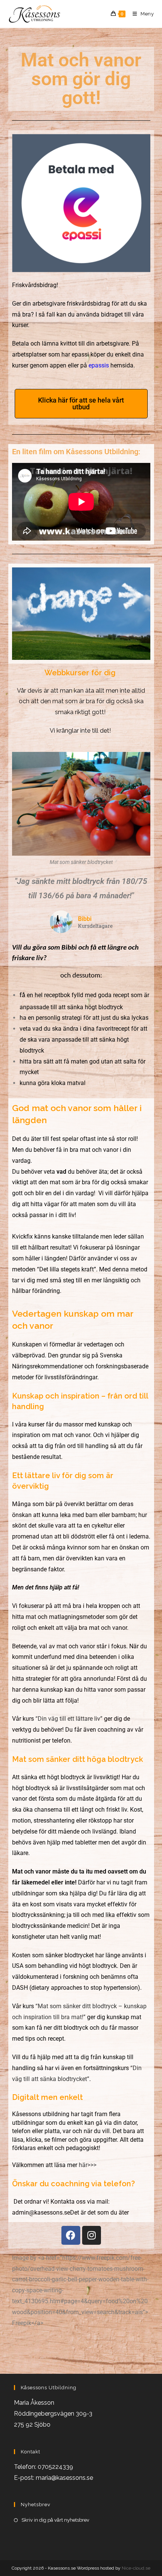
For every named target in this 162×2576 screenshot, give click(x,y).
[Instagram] (92, 2235)
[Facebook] (71, 2235)
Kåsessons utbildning (41, 2114)
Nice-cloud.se (136, 2568)
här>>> (88, 2165)
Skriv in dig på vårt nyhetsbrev (55, 2520)
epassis (99, 365)
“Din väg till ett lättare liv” (69, 1719)
